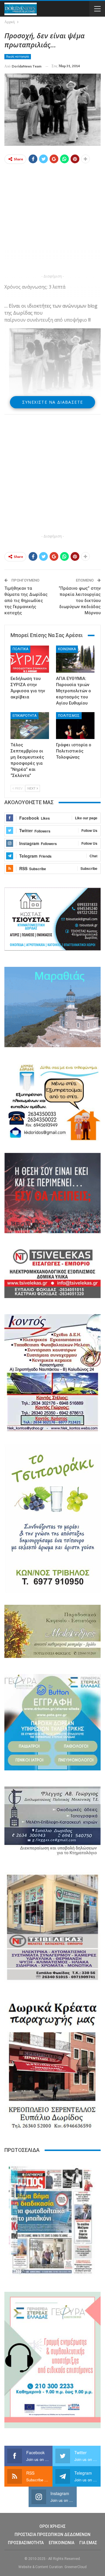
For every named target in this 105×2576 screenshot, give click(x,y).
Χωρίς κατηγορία (18, 57)
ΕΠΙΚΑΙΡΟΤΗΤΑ (24, 716)
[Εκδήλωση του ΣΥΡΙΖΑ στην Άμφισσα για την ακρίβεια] (30, 659)
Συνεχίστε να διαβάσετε (53, 402)
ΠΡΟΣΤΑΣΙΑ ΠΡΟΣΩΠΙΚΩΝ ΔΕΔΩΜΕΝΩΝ (52, 2535)
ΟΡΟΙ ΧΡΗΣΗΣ (52, 2526)
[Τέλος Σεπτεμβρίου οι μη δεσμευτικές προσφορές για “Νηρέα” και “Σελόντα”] (30, 726)
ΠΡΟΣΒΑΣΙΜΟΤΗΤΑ (26, 2543)
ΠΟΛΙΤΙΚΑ (20, 649)
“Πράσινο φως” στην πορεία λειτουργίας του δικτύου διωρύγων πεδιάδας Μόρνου (80, 601)
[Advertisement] (52, 220)
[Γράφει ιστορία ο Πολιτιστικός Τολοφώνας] (75, 726)
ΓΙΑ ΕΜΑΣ (88, 2543)
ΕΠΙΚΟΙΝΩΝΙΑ (62, 2543)
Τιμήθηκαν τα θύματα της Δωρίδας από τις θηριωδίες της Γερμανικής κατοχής (26, 601)
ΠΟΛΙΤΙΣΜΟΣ (69, 716)
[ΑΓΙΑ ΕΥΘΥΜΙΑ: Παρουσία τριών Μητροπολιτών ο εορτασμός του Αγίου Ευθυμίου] (75, 659)
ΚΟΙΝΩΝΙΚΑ (67, 649)
